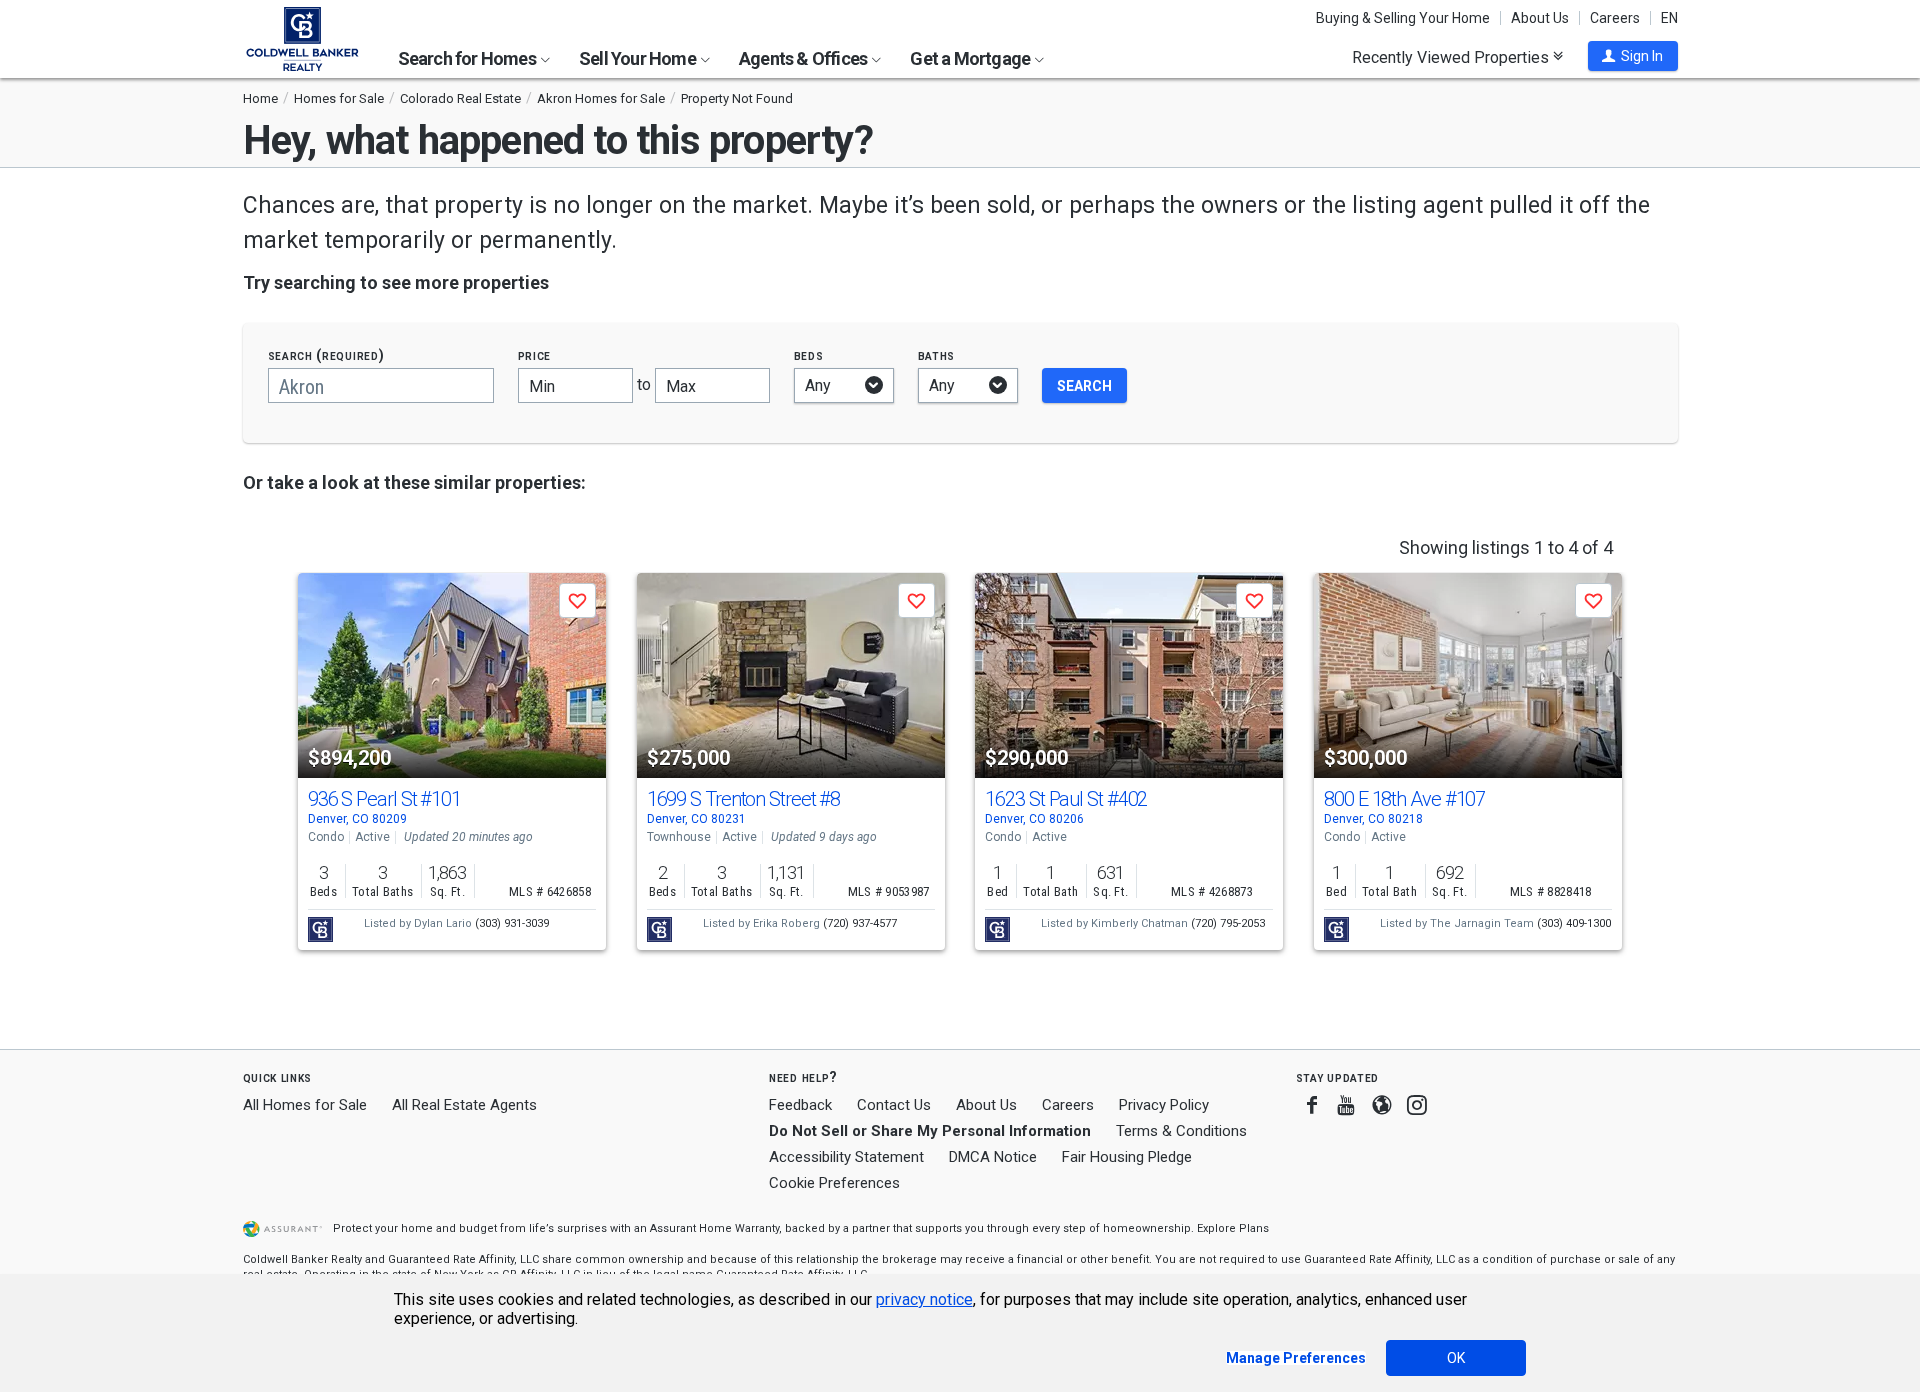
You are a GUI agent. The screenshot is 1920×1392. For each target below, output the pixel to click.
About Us (1540, 18)
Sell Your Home (639, 58)
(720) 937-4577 (860, 923)
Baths (937, 355)
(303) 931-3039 (512, 923)
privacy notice (924, 1299)
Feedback (800, 1105)
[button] (1633, 56)
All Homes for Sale (305, 1105)
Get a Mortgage (971, 58)
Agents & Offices (804, 58)
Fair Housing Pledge (1127, 1157)
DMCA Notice (993, 1157)
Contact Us (894, 1105)
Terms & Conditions (1181, 1131)
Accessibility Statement (846, 1157)
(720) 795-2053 (1228, 923)
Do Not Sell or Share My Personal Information (930, 1131)
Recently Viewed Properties (1452, 57)
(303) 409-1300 (1574, 923)
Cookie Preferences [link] (834, 1183)
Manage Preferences (1296, 1358)
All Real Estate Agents (464, 1105)
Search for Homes (468, 58)
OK (1456, 1358)
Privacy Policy (1164, 1105)
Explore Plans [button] (1233, 1228)
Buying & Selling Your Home (1403, 18)
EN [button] (1669, 18)
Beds (809, 355)
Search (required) (326, 355)
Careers (1615, 18)
